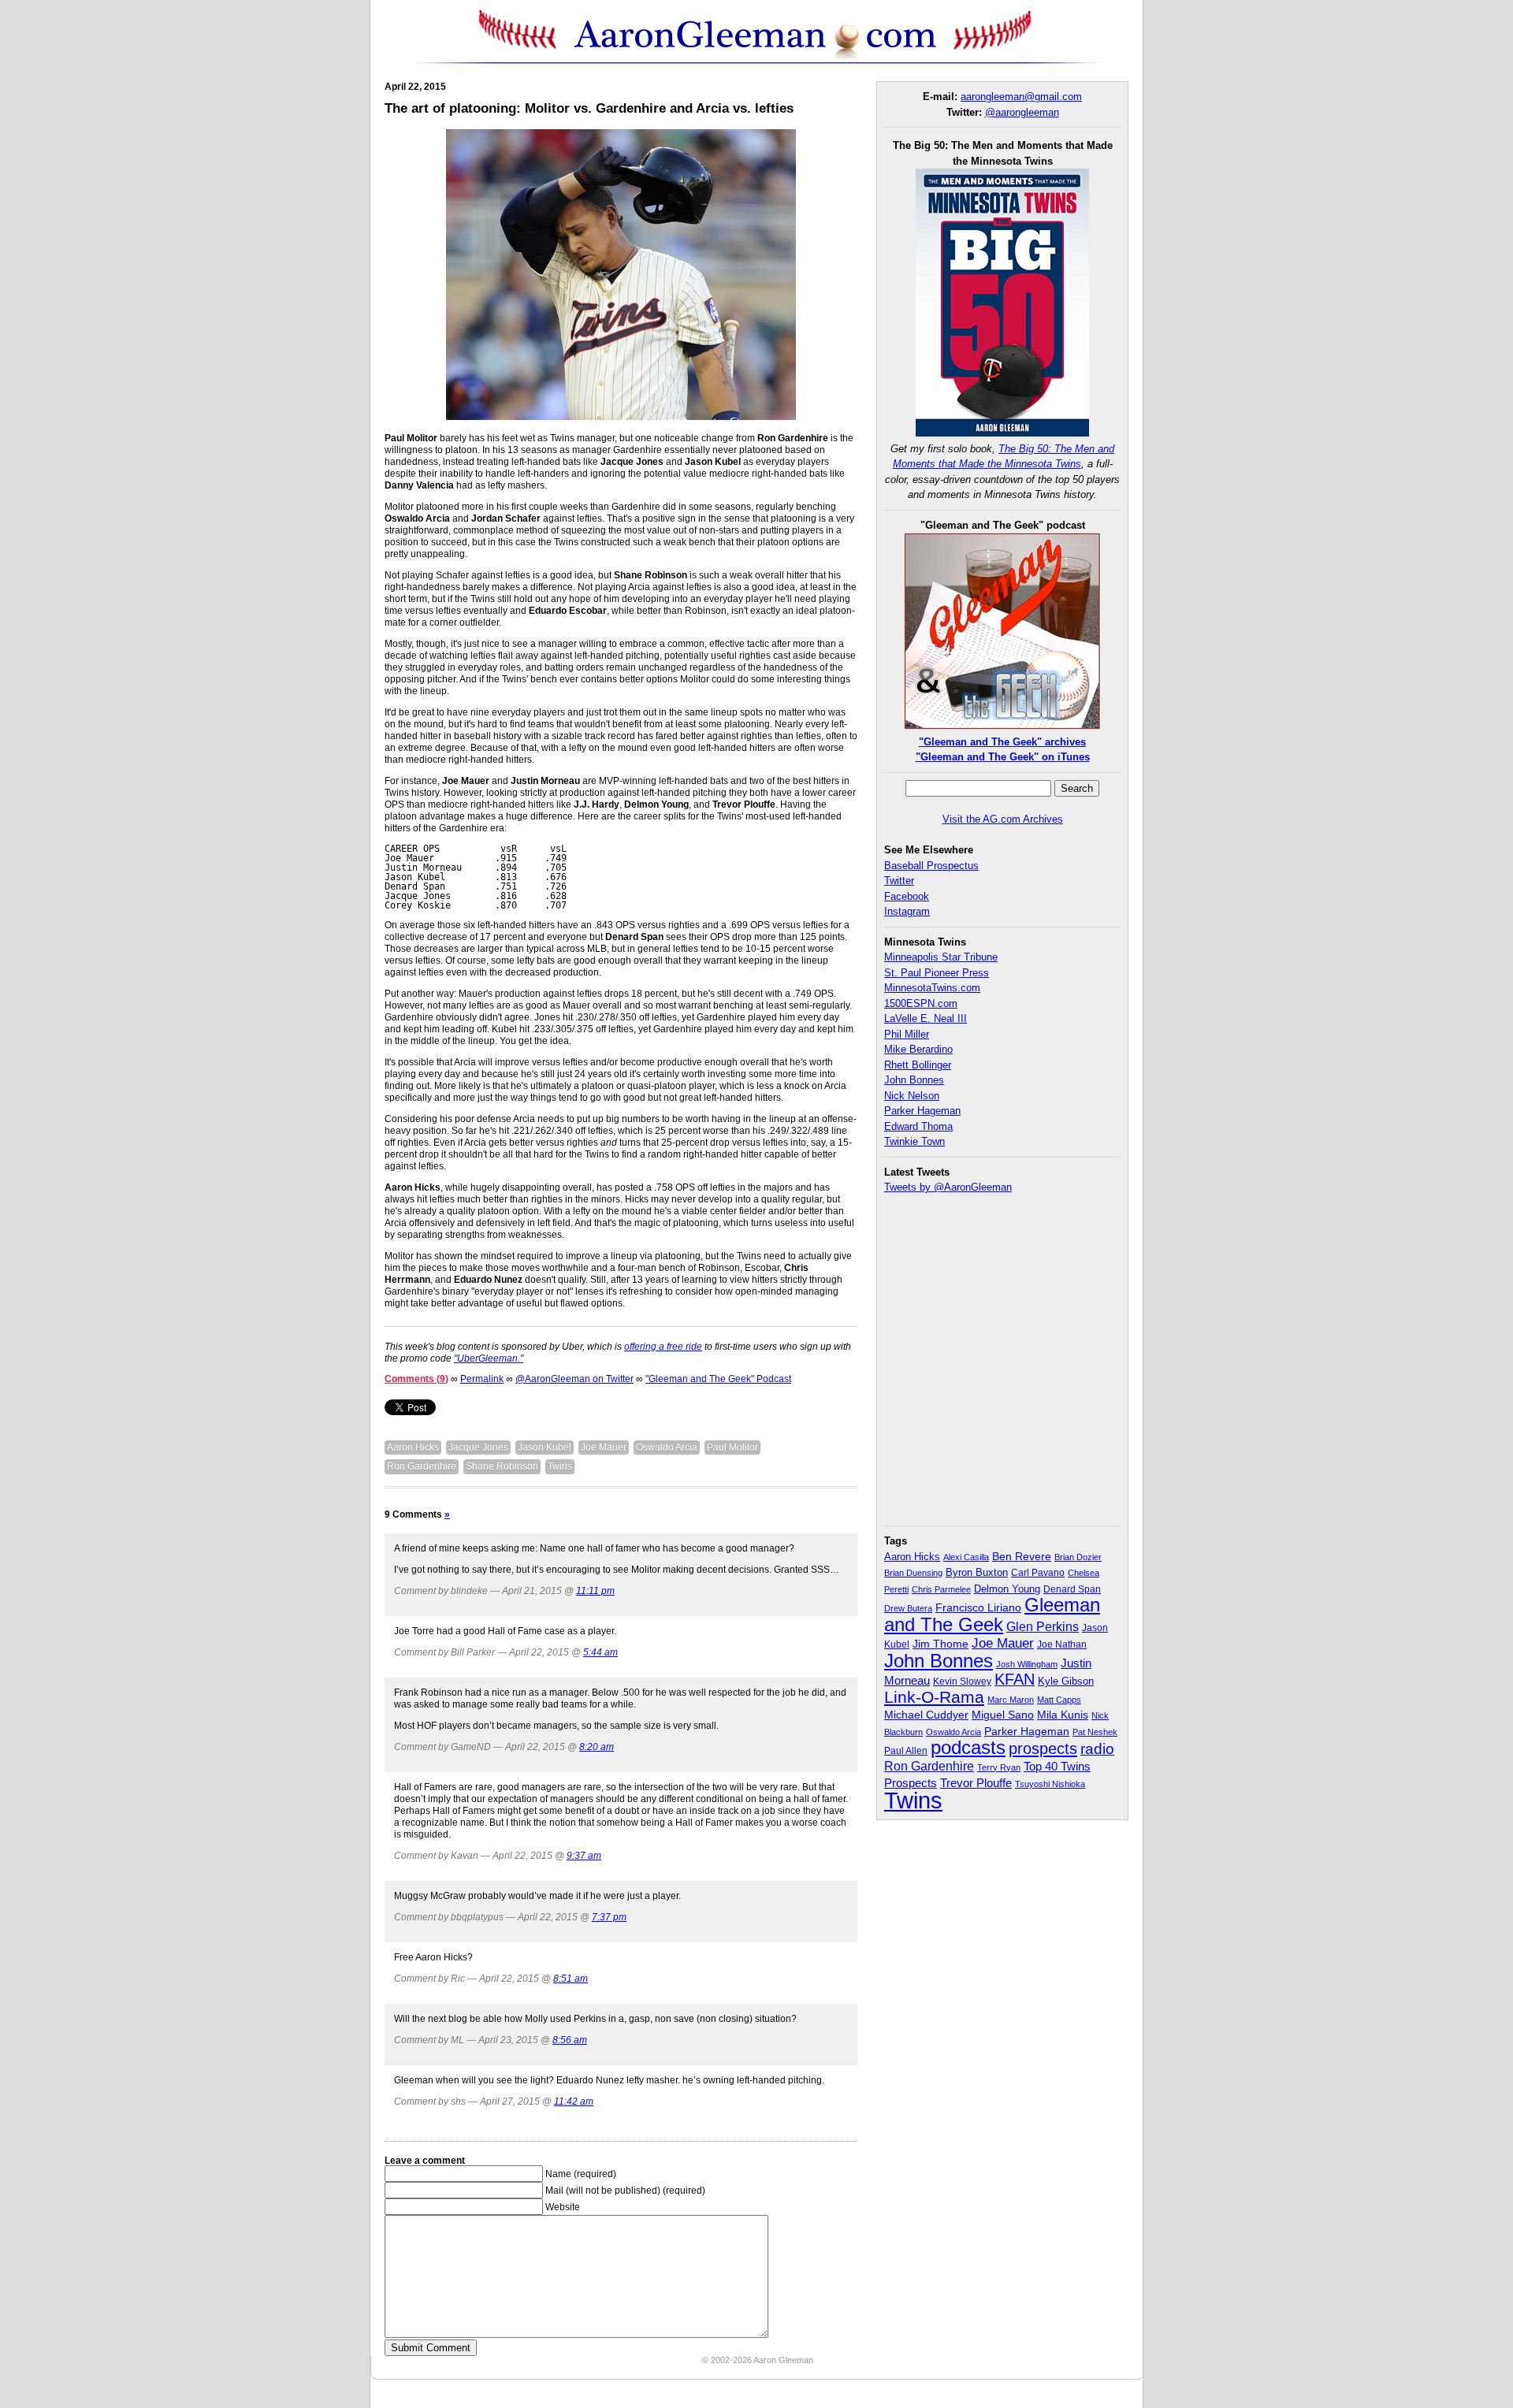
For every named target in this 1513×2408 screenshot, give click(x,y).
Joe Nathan (1062, 1644)
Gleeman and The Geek (992, 1615)
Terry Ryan (999, 1767)
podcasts (968, 1747)
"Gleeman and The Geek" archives (1002, 742)
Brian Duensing (913, 1573)
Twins (560, 1466)
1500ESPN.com (921, 1003)
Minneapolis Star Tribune (941, 957)
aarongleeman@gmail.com (1021, 97)
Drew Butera (908, 1608)
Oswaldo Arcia (667, 1447)
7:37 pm (609, 1917)
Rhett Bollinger (918, 1065)
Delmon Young (1007, 1589)
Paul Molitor (732, 1447)
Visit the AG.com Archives (1003, 819)
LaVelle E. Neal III (926, 1018)
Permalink (482, 1379)
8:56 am (570, 2040)
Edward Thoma (918, 1126)
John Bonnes (914, 1080)
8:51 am (571, 1979)
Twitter (899, 881)
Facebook (907, 896)
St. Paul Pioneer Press (937, 973)
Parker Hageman (922, 1111)
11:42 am (574, 2101)
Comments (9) (416, 1379)
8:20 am (597, 1747)
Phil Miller (907, 1034)
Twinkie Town (914, 1141)
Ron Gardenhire (422, 1466)
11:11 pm (595, 1591)
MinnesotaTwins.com (932, 988)
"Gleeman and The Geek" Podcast (718, 1379)
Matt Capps (1059, 1700)
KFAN (1015, 1679)
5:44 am (600, 1652)
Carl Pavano (1038, 1573)
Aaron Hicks (413, 1447)
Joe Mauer (604, 1447)
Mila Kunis (1063, 1715)
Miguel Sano (1003, 1715)
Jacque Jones (478, 1447)
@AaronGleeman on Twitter (574, 1379)
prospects (1043, 1748)
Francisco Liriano (978, 1607)
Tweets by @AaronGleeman (948, 1187)
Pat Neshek (1095, 1732)
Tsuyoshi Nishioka (1050, 1784)
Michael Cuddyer (926, 1715)
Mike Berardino (918, 1049)
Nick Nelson (912, 1096)
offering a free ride (663, 1347)
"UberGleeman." (489, 1358)
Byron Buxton (977, 1573)
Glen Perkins (1043, 1626)
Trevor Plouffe (976, 1783)
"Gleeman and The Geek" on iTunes (1003, 757)
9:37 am (584, 1856)
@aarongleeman (1022, 112)
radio (1097, 1748)
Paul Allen (906, 1750)
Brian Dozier (1078, 1557)
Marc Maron (1011, 1700)
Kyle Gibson (1066, 1681)
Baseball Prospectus (931, 866)
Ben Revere (1022, 1557)
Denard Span (1072, 1589)
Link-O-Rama (934, 1697)
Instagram (907, 911)
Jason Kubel (545, 1447)
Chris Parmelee (941, 1589)
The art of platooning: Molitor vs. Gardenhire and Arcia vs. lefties (589, 108)
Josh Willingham (1027, 1664)
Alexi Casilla (966, 1557)
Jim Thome (941, 1644)
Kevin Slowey (962, 1682)
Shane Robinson (502, 1466)
